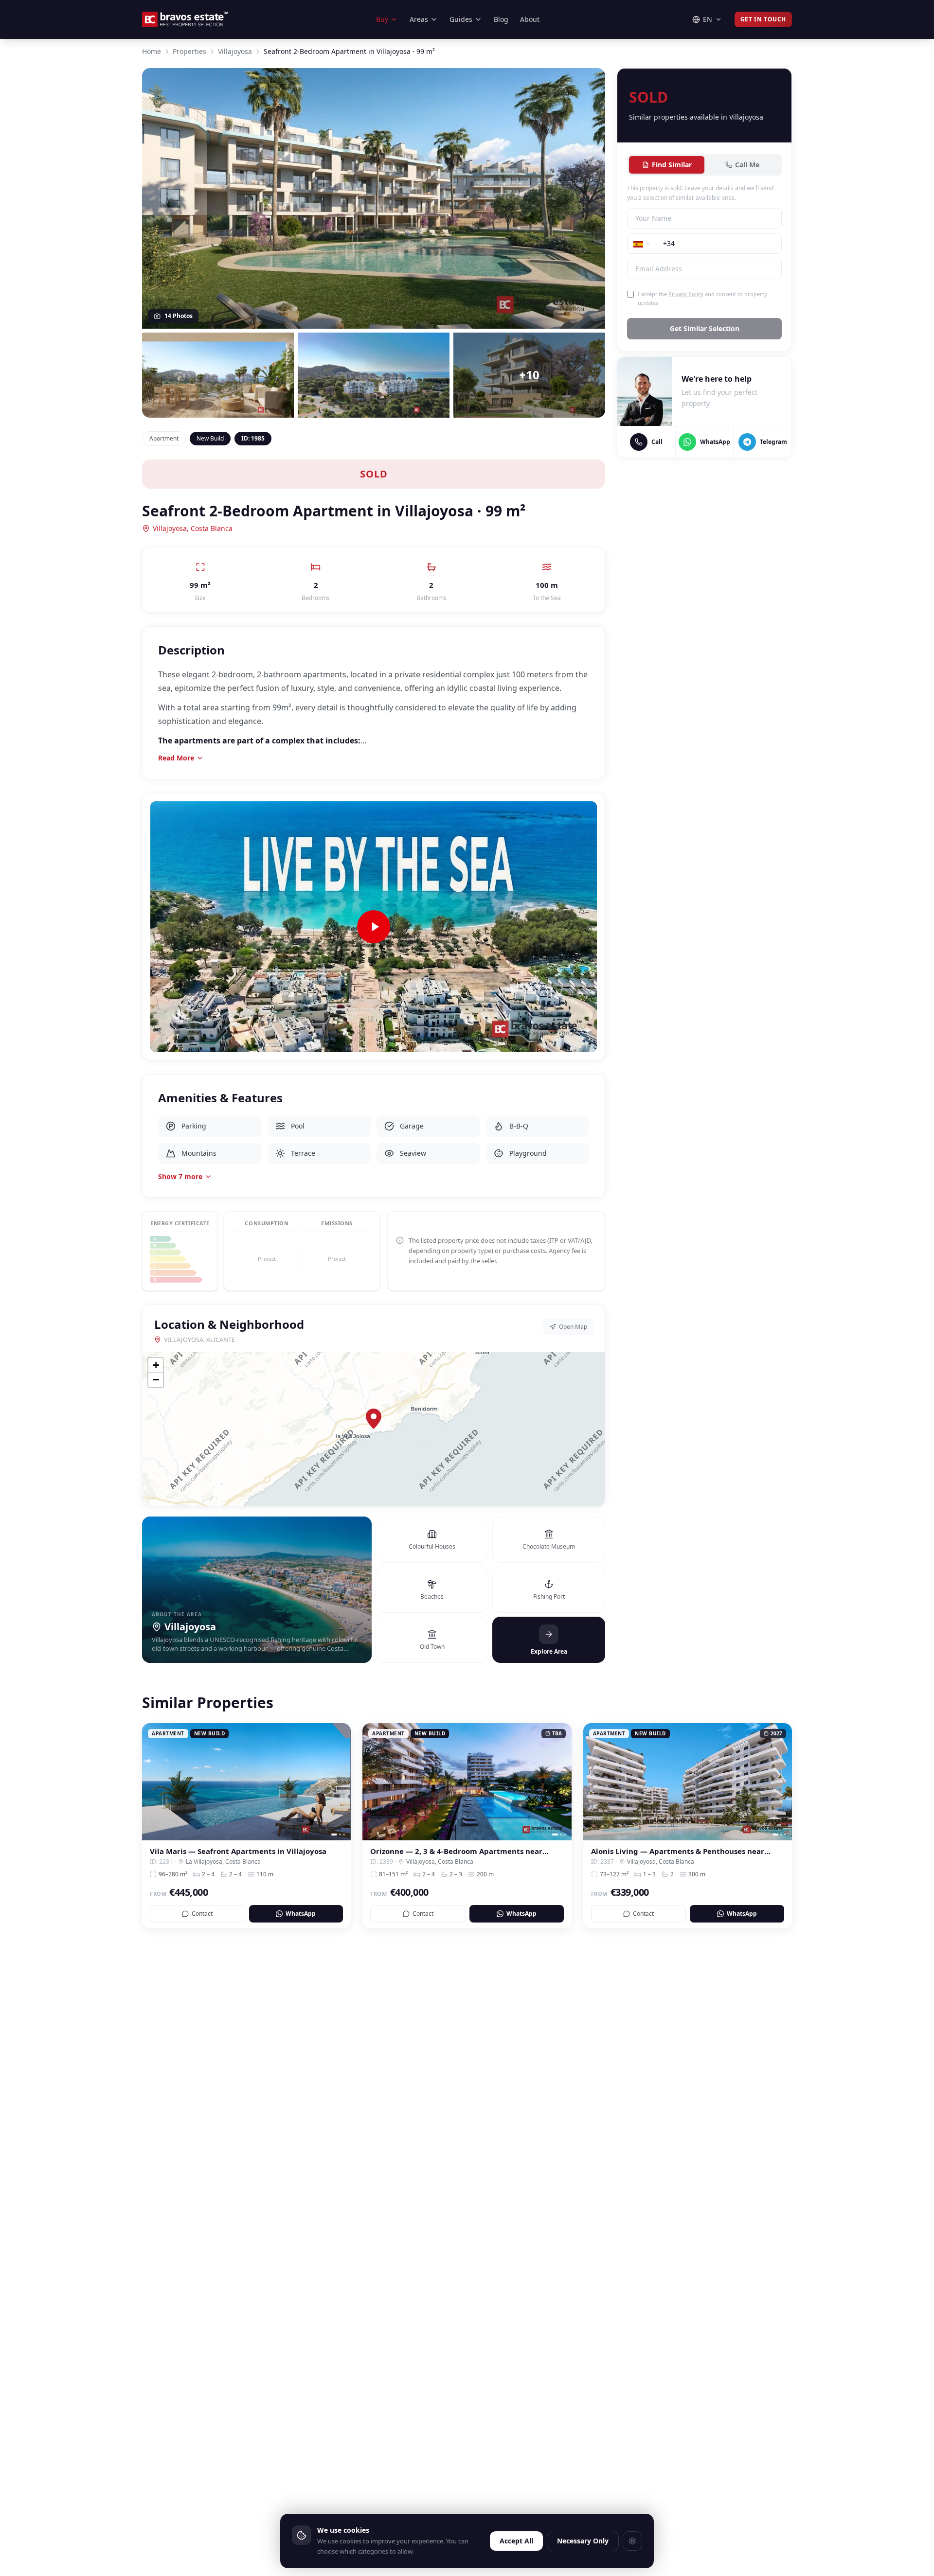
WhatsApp (301, 1914)
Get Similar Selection (705, 328)
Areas (419, 19)
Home (152, 51)
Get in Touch (763, 19)
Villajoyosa (235, 51)
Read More (176, 758)
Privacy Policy (686, 294)
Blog (501, 19)
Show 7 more (180, 1176)
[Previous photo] (153, 1782)
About (530, 19)
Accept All (516, 2541)
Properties (189, 51)
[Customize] (632, 2541)
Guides (461, 19)
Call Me (747, 165)
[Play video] (374, 927)
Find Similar (672, 165)
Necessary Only (583, 2541)
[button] (374, 1419)
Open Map (573, 1327)
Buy (382, 19)
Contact (202, 1914)
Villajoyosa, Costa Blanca (193, 528)
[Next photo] (340, 1782)
